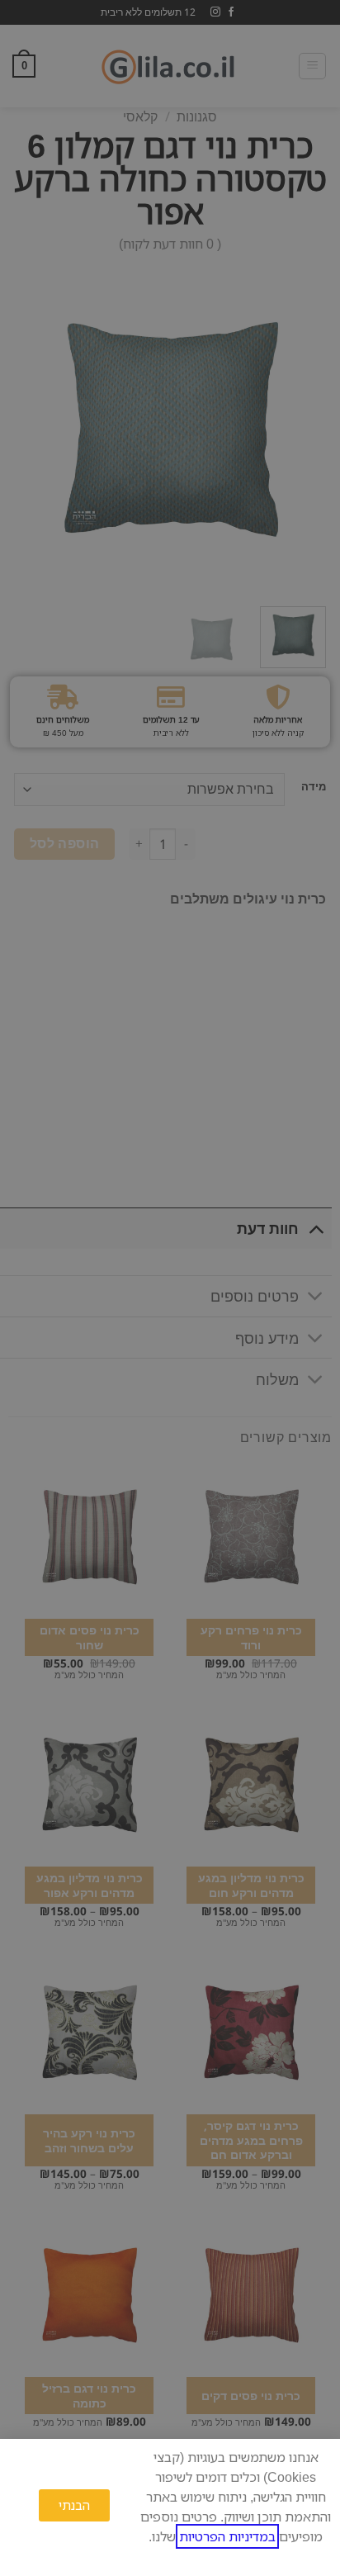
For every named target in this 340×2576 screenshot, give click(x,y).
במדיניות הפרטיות (227, 2536)
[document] (170, 1288)
